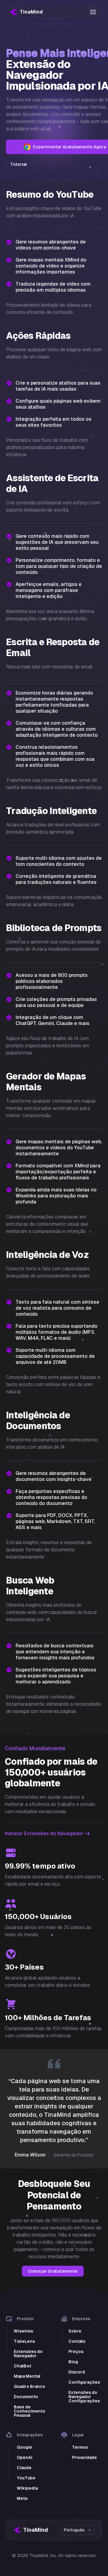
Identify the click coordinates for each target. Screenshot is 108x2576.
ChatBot (22, 2366)
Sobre (75, 2331)
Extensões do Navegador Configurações (84, 2397)
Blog (73, 2362)
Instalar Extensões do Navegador (44, 1833)
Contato (77, 2341)
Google (24, 2447)
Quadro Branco (30, 2386)
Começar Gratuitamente (53, 2271)
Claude (24, 2468)
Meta (22, 2498)
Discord (77, 2372)
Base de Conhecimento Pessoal (30, 2411)
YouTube (26, 2478)
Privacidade (84, 2457)
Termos (80, 2447)
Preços (76, 2352)
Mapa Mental (27, 2376)
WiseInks (23, 2331)
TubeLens (24, 2341)
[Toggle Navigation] (93, 12)
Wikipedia (27, 2488)
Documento (26, 2397)
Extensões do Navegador (28, 2354)
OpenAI (25, 2457)
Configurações (84, 2382)
